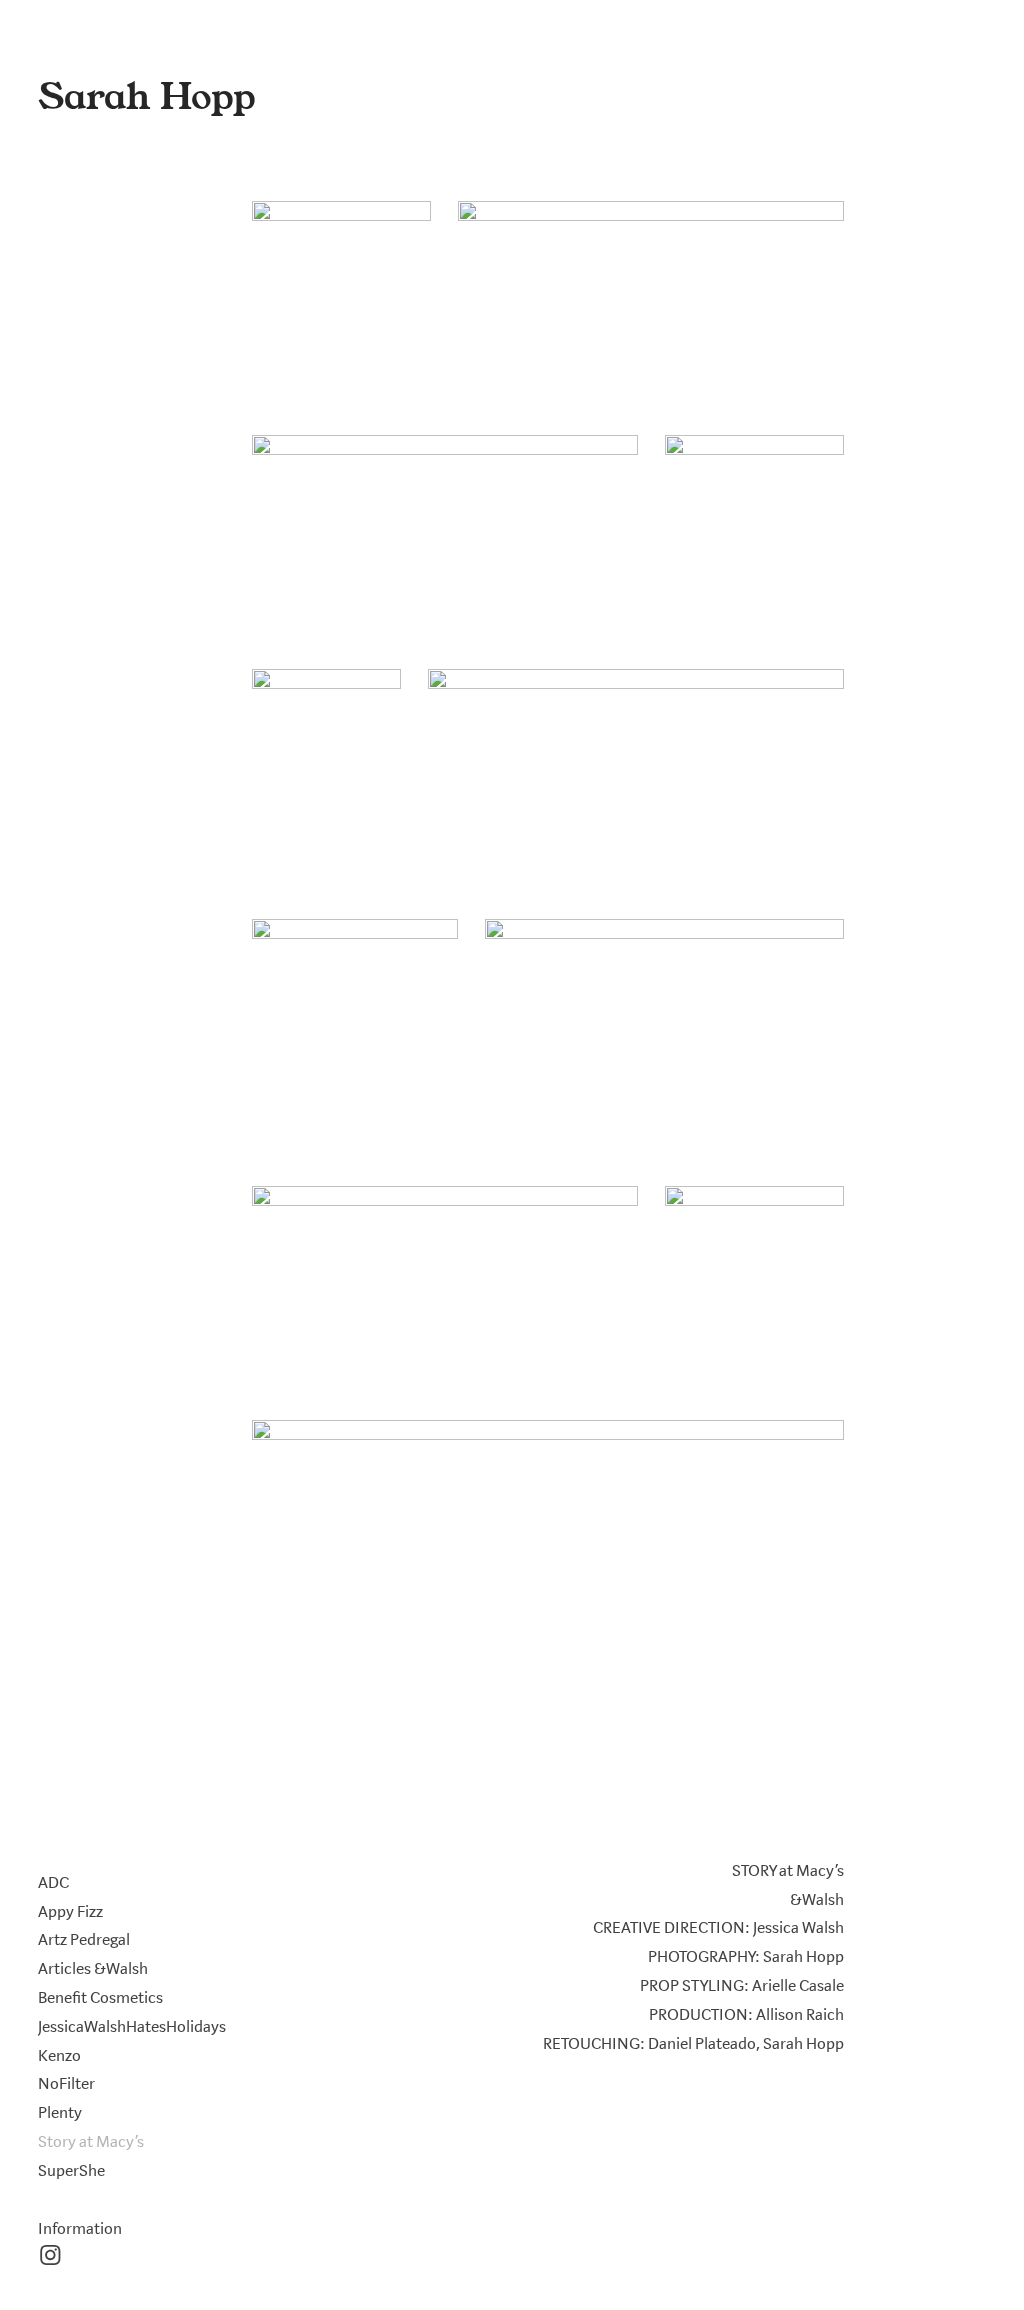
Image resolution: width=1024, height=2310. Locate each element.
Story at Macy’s (91, 2142)
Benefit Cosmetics (100, 1998)
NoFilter (66, 2084)
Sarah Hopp (147, 97)
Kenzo (59, 2056)
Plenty (60, 2113)
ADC (53, 1883)
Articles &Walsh (93, 1969)
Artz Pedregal (84, 1940)
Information (80, 2229)
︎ (50, 2257)
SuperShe (71, 2171)
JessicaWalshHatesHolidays (132, 2027)
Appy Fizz (70, 1912)
